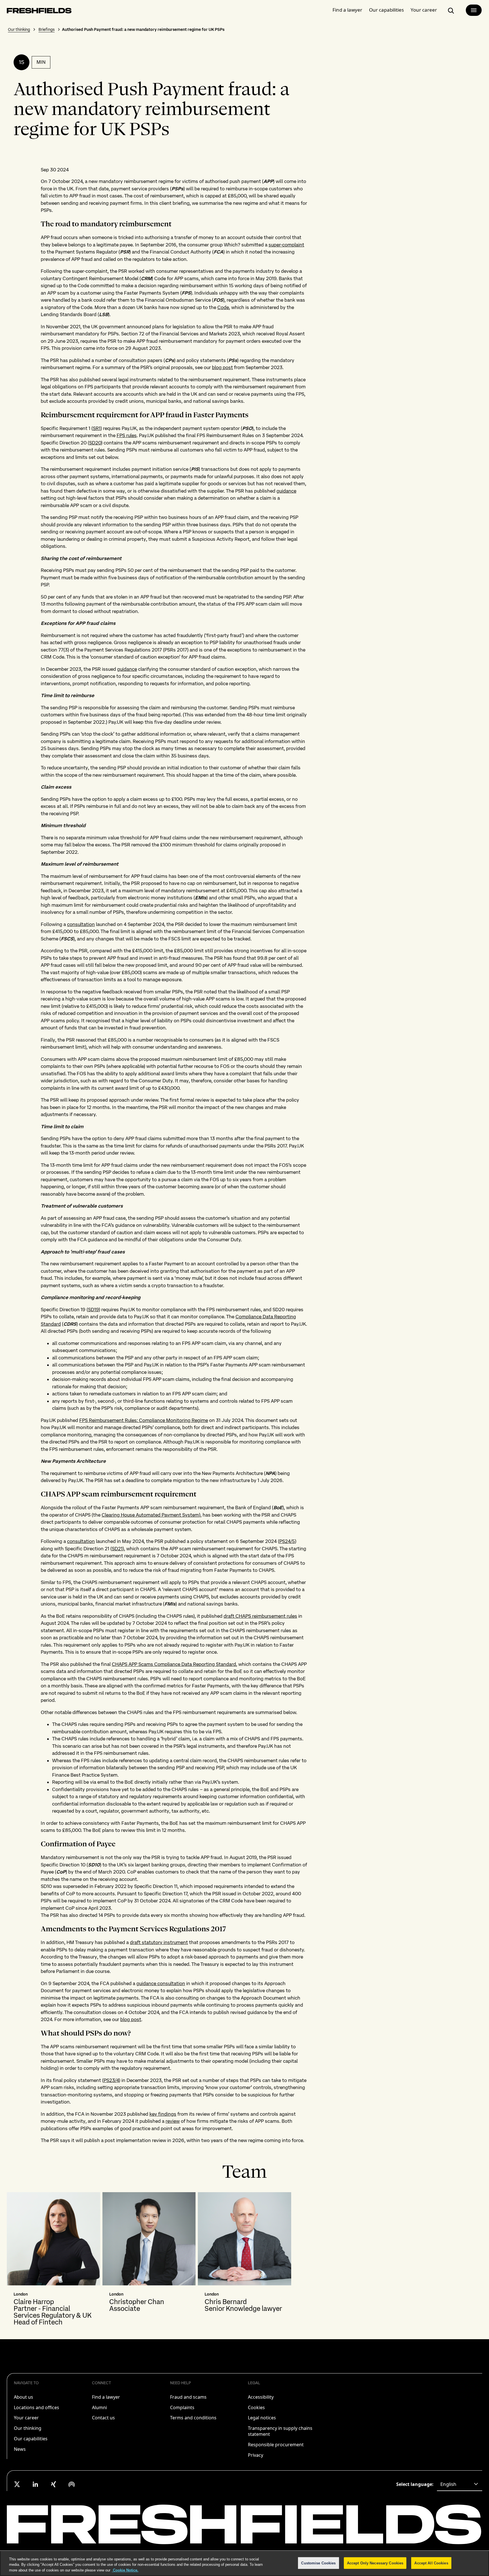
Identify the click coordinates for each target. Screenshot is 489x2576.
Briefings (47, 29)
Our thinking (19, 29)
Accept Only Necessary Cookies (375, 2563)
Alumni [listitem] (99, 2407)
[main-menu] (474, 10)
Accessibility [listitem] (261, 2397)
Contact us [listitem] (103, 2418)
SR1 (97, 428)
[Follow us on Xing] (53, 2484)
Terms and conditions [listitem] (193, 2418)
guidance (286, 491)
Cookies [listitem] (256, 2407)
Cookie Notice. (125, 2570)
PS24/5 (287, 1541)
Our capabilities (386, 10)
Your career (424, 10)
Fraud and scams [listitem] (188, 2397)
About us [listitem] (23, 2397)
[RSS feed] (72, 2484)
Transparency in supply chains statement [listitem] (280, 2431)
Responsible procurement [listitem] (276, 2445)
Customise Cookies (318, 2563)
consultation (81, 924)
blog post (222, 367)
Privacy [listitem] (256, 2455)
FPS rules (127, 435)
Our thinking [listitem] (28, 2428)
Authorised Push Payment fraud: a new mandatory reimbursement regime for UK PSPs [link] (143, 29)
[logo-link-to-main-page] (39, 12)
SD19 (93, 1310)
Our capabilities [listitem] (31, 2439)
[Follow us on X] (17, 2484)
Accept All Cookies (431, 2563)
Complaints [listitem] (182, 2407)
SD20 (95, 443)
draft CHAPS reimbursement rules (260, 1616)
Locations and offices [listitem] (37, 2407)
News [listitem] (20, 2449)
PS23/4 (111, 2080)
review (173, 2121)
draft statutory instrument (159, 1942)
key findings (163, 2114)
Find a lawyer (347, 10)
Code (223, 307)
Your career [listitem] (26, 2418)
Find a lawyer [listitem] (106, 2397)
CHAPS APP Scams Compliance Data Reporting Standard (174, 1664)
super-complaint (286, 245)
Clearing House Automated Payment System (150, 1515)
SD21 (117, 1549)
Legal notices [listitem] (262, 2418)
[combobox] (460, 2484)
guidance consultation (161, 1983)
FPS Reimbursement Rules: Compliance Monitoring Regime (144, 1420)
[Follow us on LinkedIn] (35, 2484)
